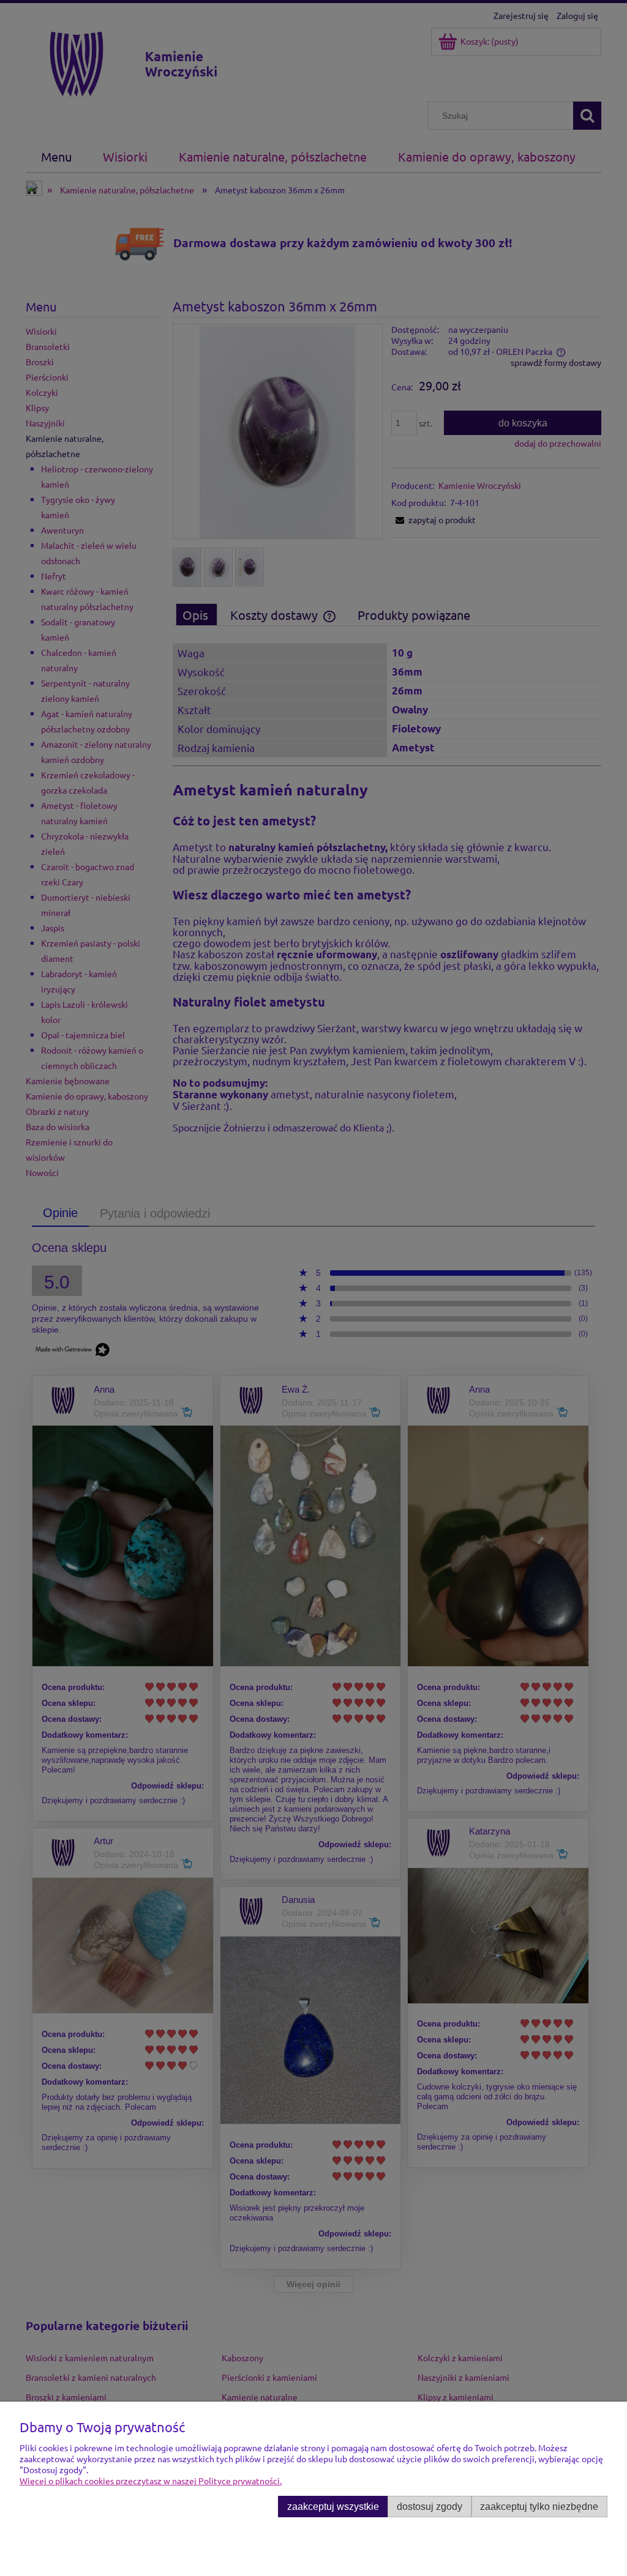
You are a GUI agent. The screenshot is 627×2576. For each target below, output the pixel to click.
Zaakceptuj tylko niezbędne (539, 2506)
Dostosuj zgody (430, 2506)
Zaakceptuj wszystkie (333, 2506)
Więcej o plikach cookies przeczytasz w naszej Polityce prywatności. (151, 2481)
